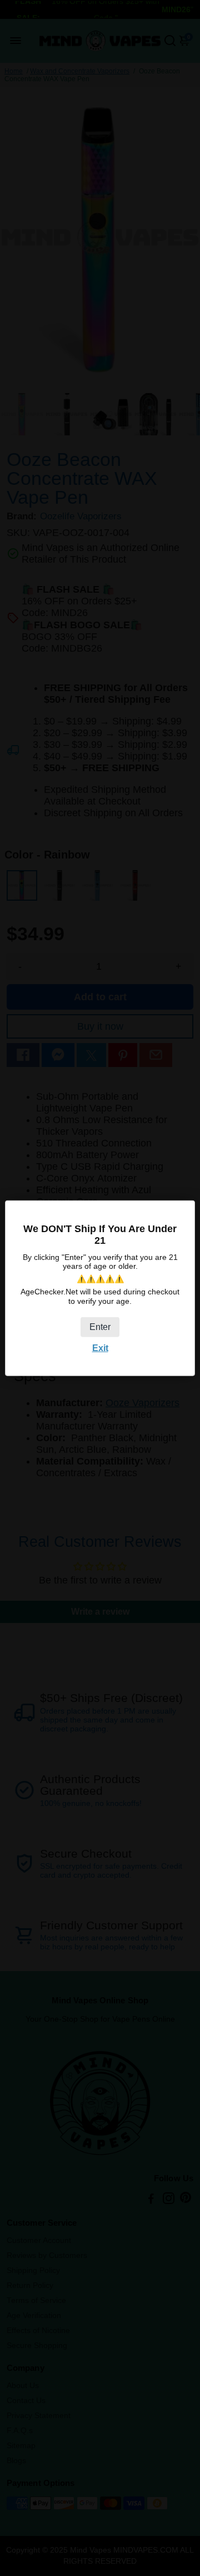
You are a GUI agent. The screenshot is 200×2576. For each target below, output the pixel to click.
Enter (100, 1326)
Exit (100, 1347)
